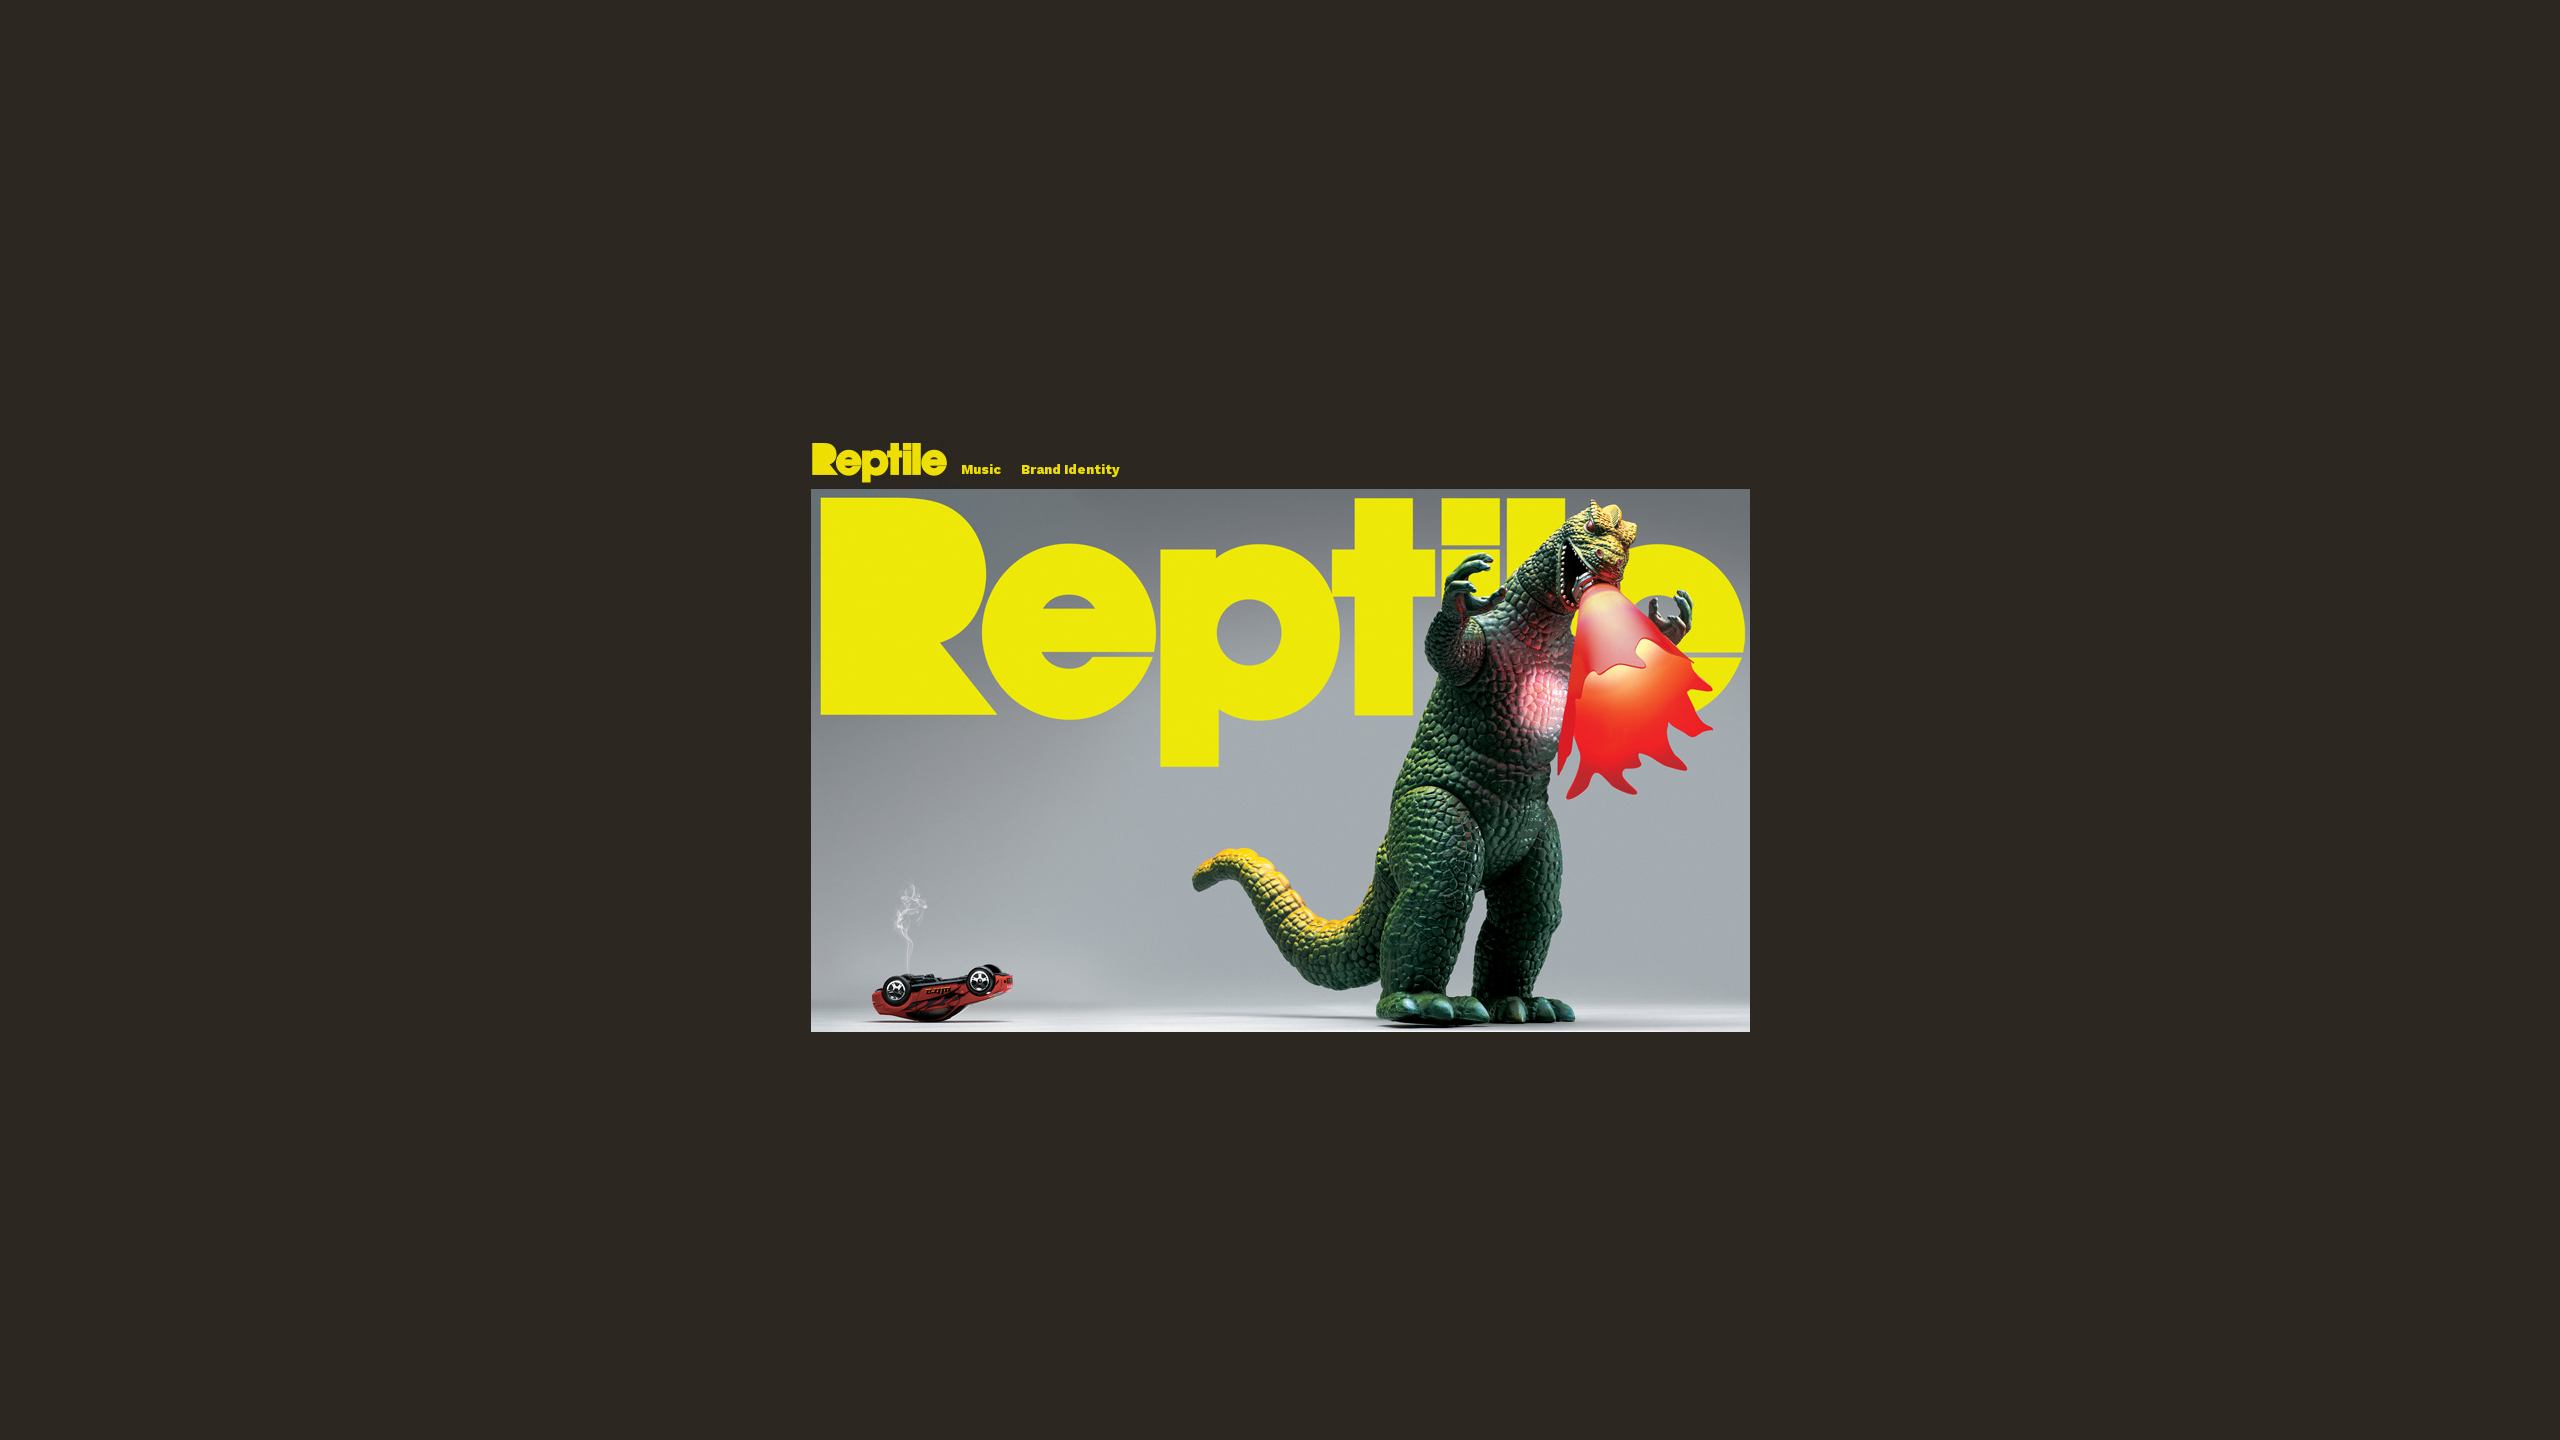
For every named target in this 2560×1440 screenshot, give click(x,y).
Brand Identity (1070, 469)
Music (981, 469)
